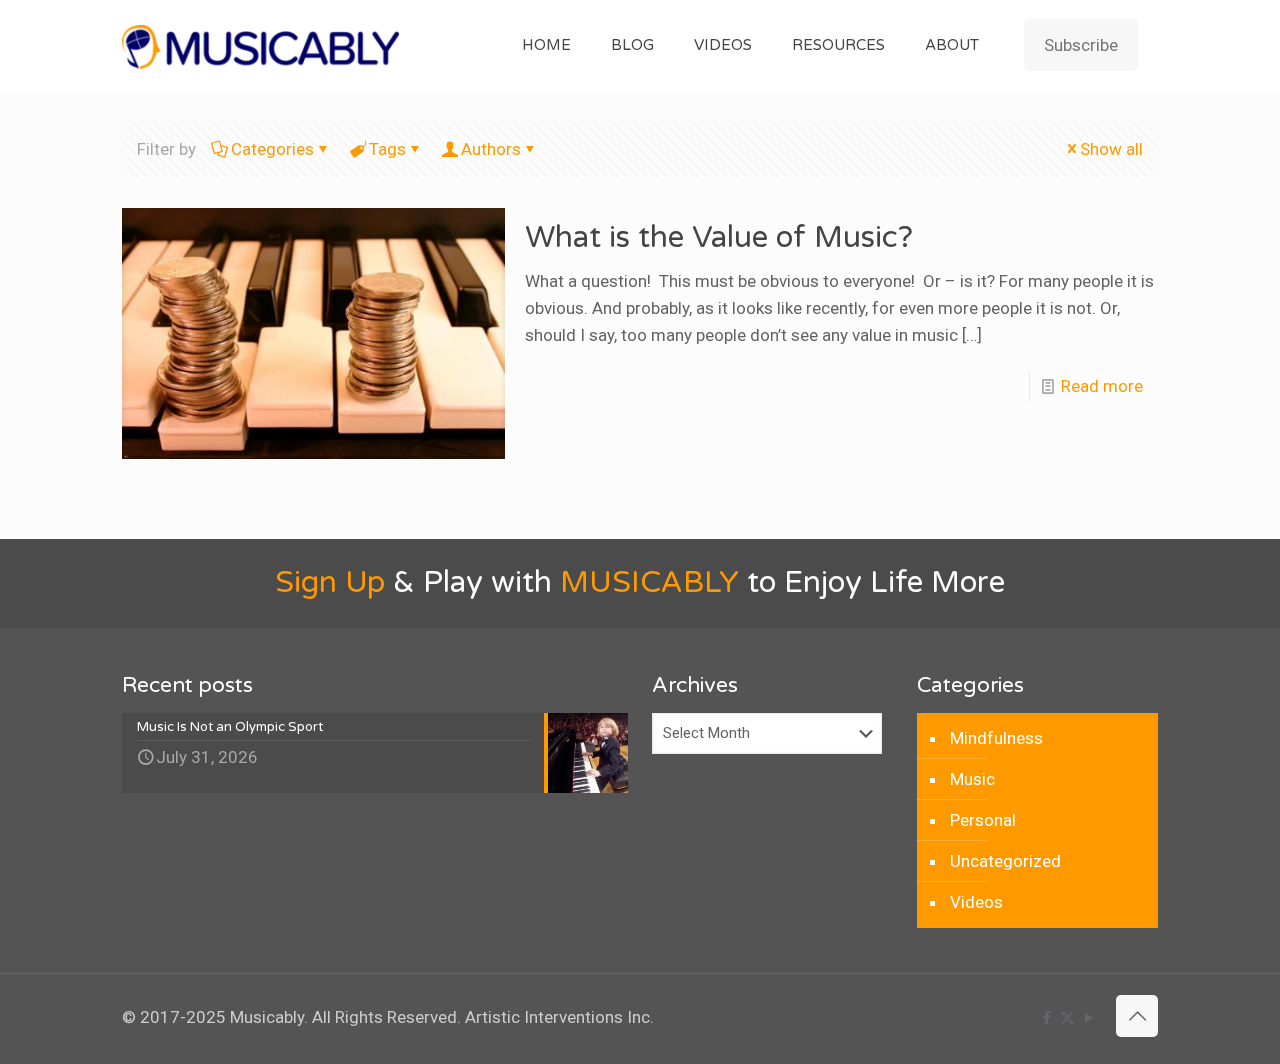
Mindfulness (996, 738)
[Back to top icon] (1137, 1016)
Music (972, 779)
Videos (976, 902)
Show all (1111, 149)
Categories (272, 149)
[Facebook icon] (1046, 1018)
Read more (1102, 386)
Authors (491, 149)
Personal (983, 820)
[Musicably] (260, 45)
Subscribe (1081, 45)
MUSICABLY (649, 582)
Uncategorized (1005, 861)
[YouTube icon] (1088, 1018)
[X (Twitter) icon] (1067, 1018)
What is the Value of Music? (719, 237)
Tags (387, 149)
